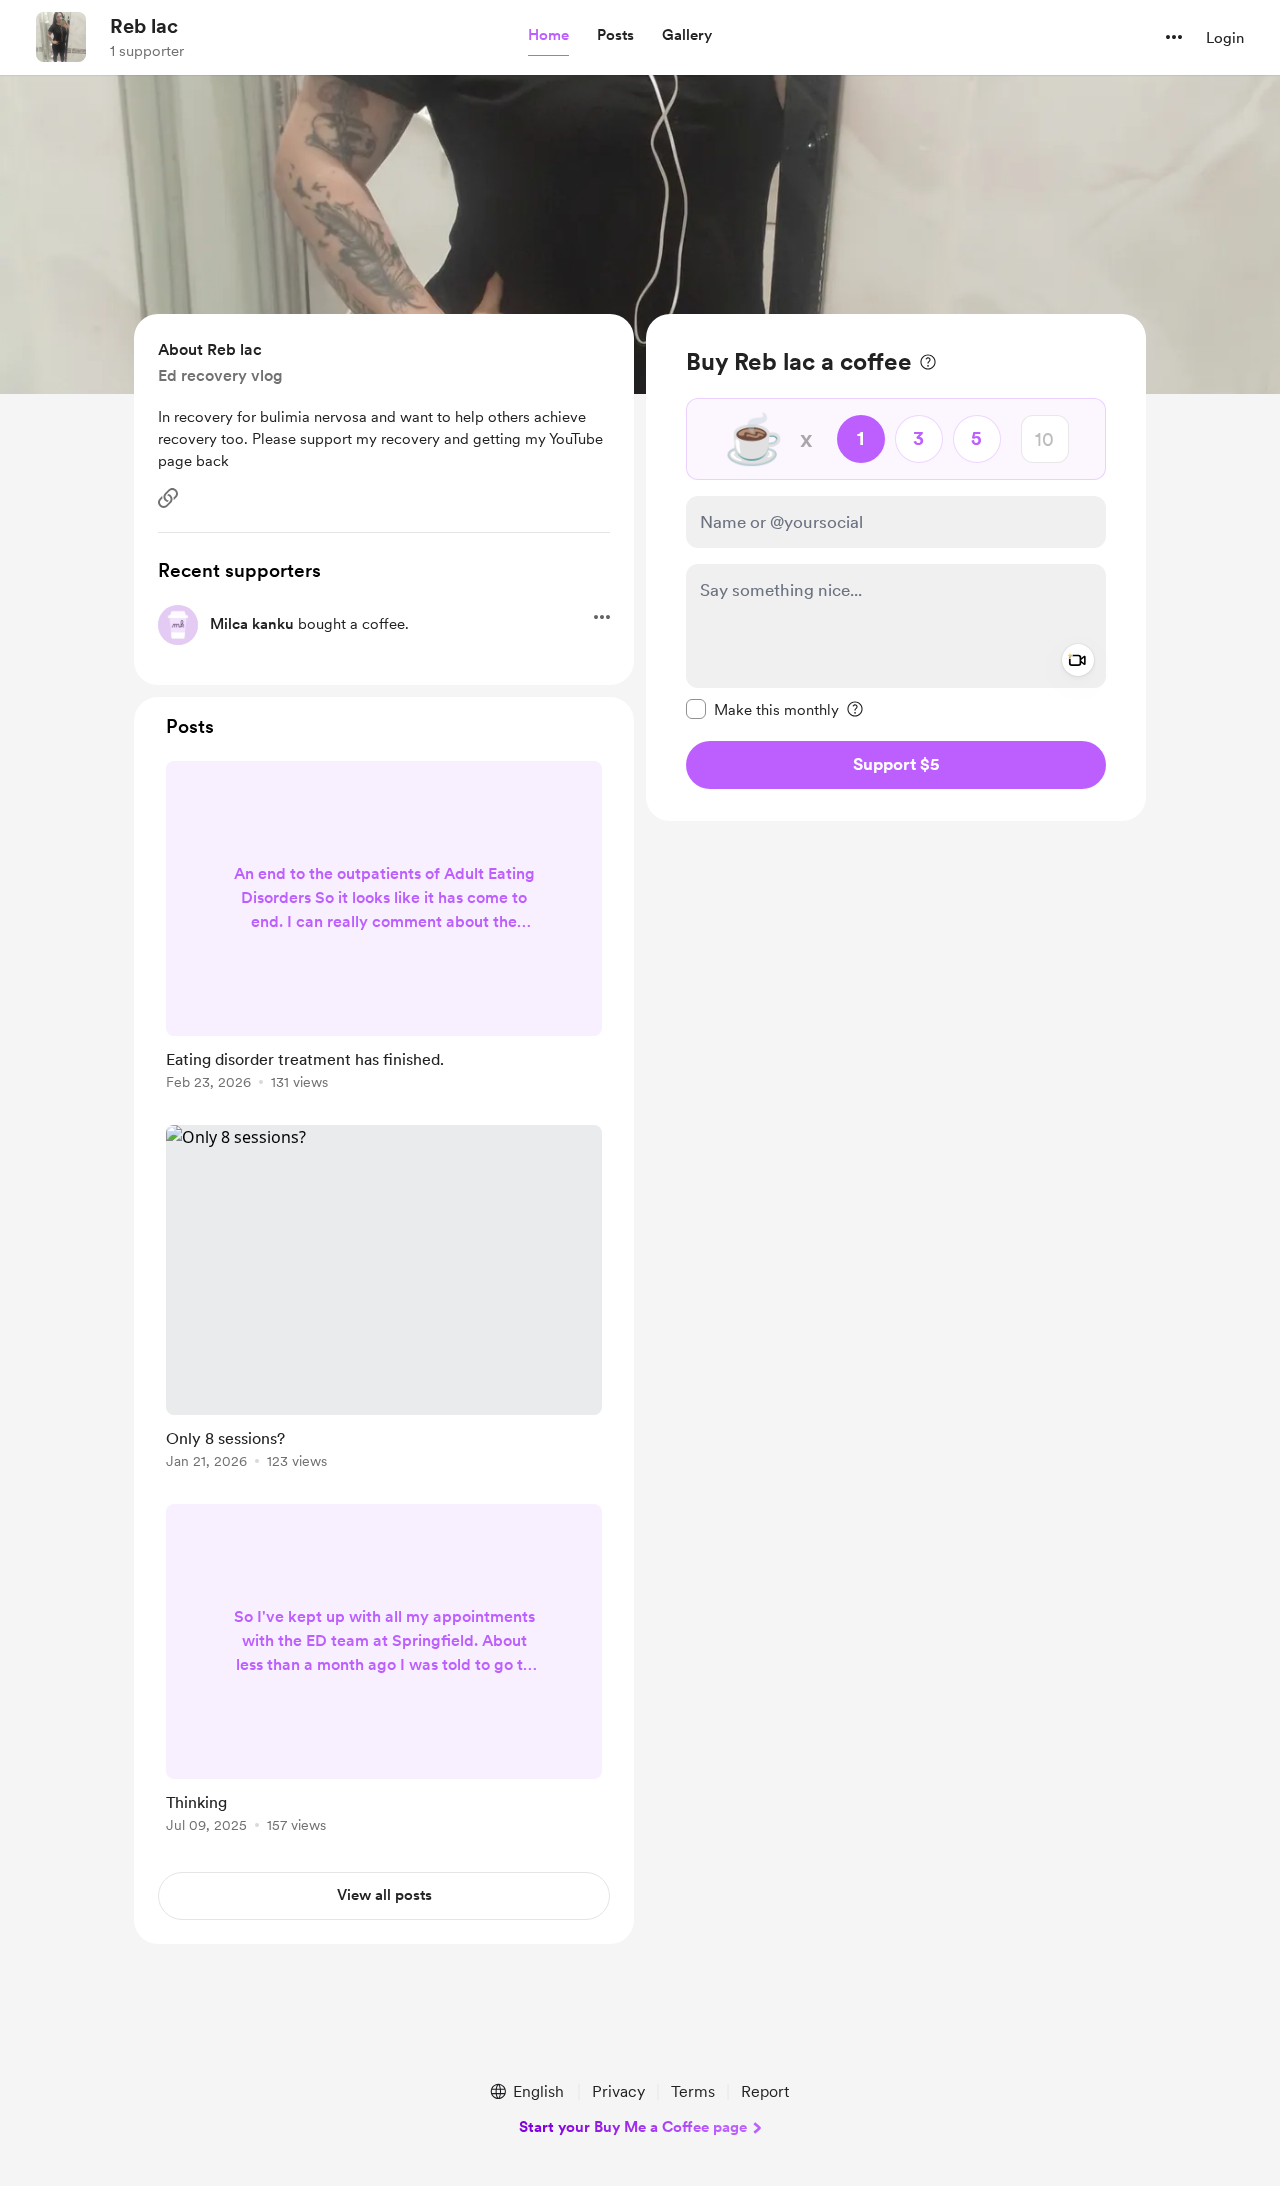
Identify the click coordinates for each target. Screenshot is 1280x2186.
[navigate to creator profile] (61, 37)
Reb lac (144, 26)
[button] (548, 36)
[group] (384, 929)
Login (1225, 38)
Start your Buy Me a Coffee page (633, 2127)
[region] (896, 567)
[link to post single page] (384, 929)
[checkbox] (762, 709)
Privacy (618, 2091)
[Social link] (168, 498)
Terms (693, 2091)
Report (765, 2091)
